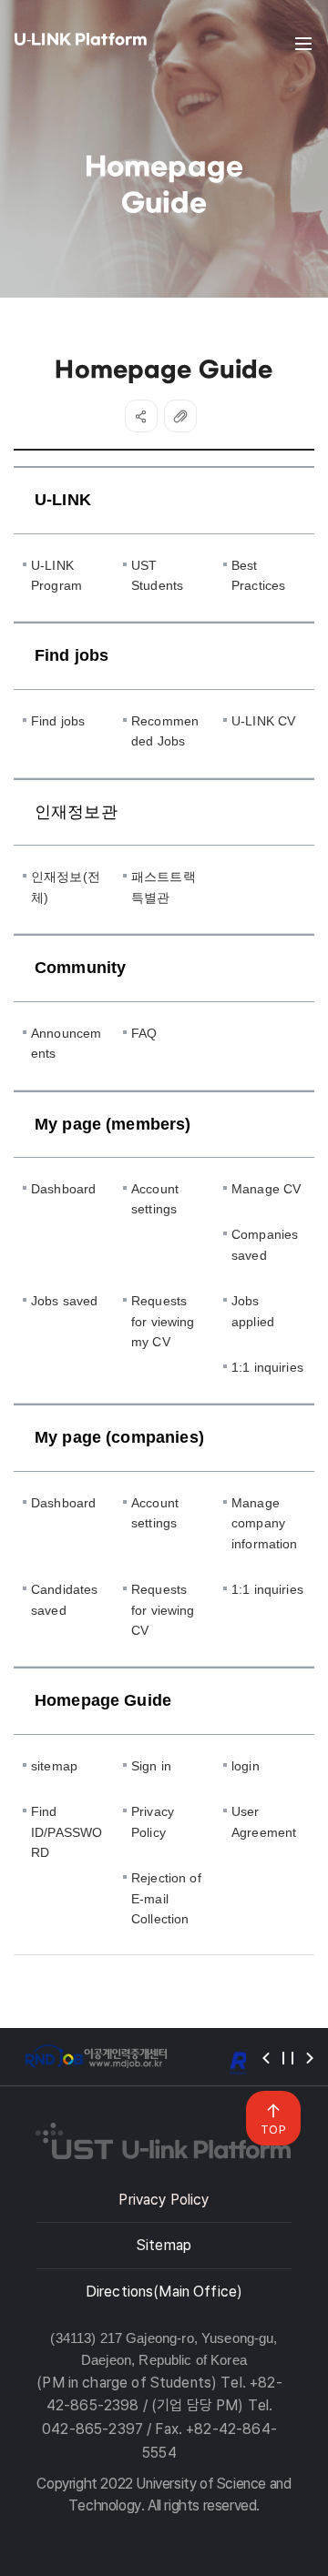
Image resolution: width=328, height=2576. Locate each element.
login (246, 1766)
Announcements (66, 1043)
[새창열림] (96, 2057)
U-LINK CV (263, 721)
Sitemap (164, 2245)
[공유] (141, 416)
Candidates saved (65, 1599)
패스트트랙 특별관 (164, 887)
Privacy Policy (153, 1821)
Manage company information (265, 1523)
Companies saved (265, 1244)
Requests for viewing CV (163, 1610)
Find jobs (72, 655)
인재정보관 (76, 812)
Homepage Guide (103, 1700)
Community (80, 968)
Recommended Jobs (165, 731)
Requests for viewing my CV (163, 1321)
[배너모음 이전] (266, 2058)
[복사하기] (180, 416)
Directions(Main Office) (164, 2292)
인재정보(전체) (66, 887)
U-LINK (63, 500)
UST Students (157, 575)
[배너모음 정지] (288, 2058)
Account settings (155, 1199)
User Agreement (264, 1821)
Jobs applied (253, 1311)
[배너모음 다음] (310, 2058)
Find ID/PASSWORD (67, 1832)
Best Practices (258, 575)
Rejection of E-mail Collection (166, 1898)
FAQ (144, 1033)
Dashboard (63, 1189)
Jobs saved (65, 1301)
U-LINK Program (56, 575)
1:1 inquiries (267, 1367)
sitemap (54, 1766)
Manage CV (266, 1189)
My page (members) (113, 1124)
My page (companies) (119, 1437)
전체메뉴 (303, 44)
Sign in (151, 1766)
